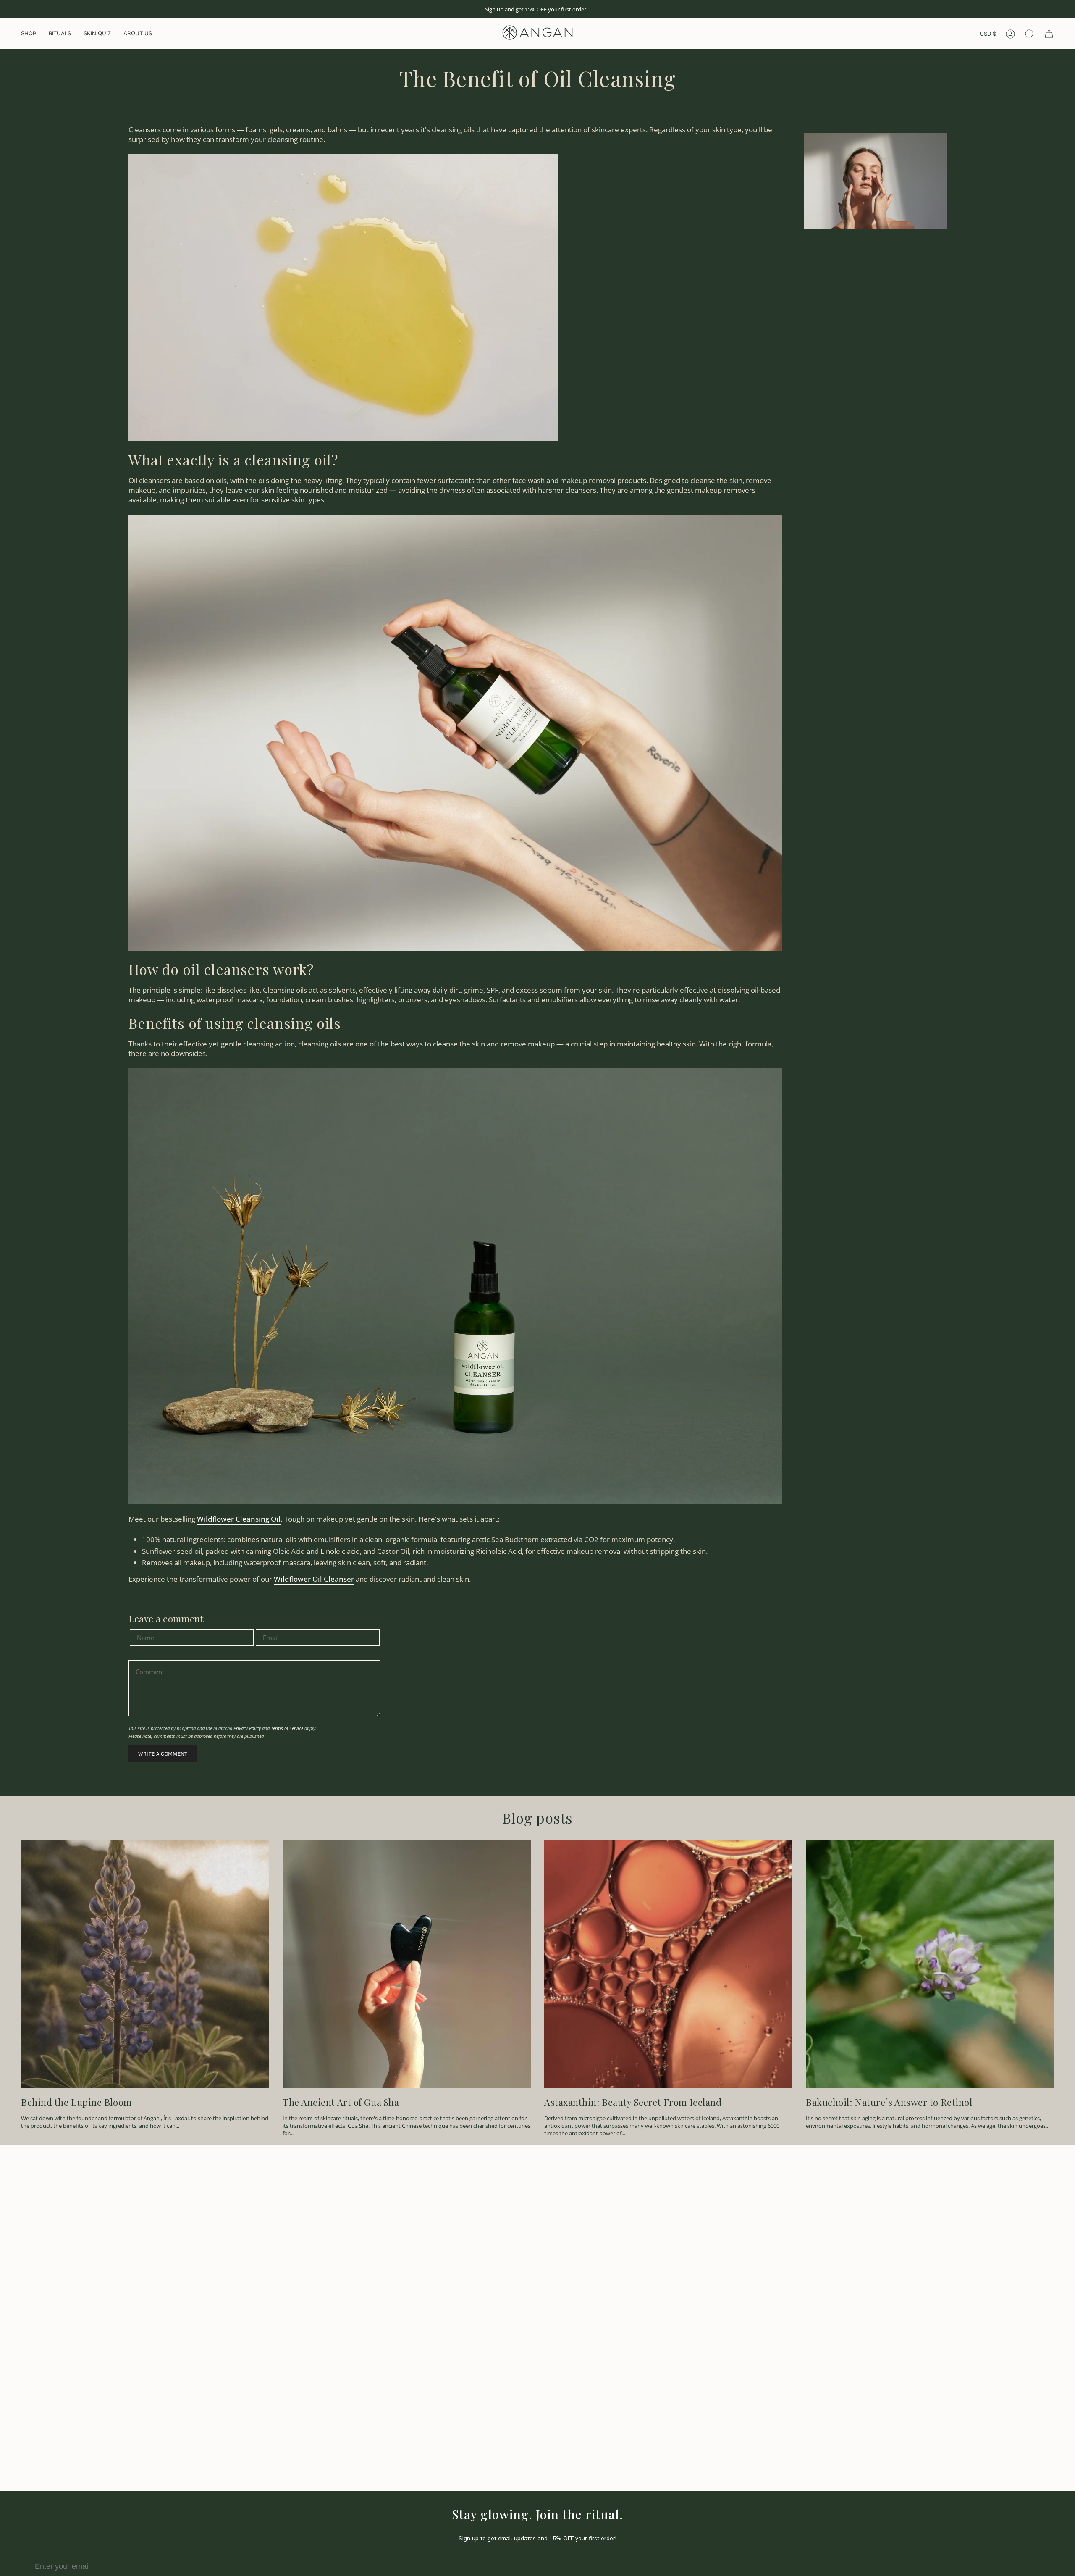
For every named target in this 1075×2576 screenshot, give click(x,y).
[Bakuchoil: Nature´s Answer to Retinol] (930, 1964)
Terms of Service (287, 1728)
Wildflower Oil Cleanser (314, 1579)
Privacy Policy (247, 1728)
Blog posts (538, 1818)
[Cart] (1049, 34)
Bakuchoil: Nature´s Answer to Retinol (889, 2102)
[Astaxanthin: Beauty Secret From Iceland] (668, 1964)
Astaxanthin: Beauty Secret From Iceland (633, 2102)
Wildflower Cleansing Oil (239, 1519)
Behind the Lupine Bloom (76, 2102)
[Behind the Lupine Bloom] (145, 1964)
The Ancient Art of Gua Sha (341, 2102)
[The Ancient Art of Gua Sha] (407, 1964)
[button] (29, 34)
